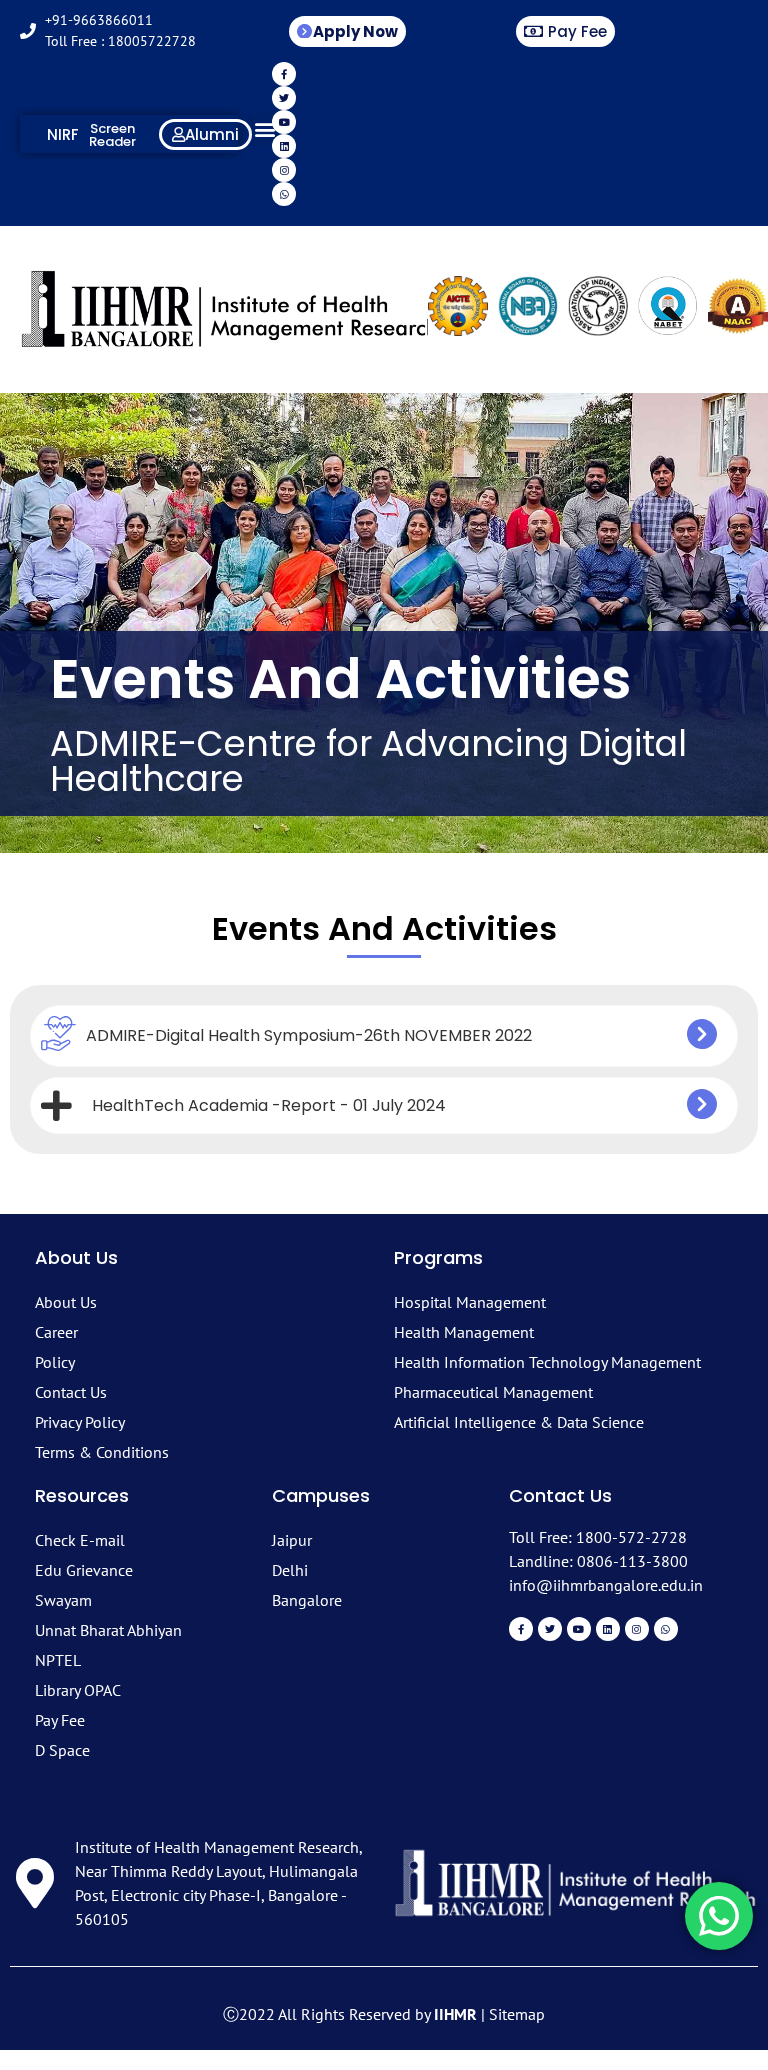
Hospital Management (470, 1302)
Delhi (290, 1570)
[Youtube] (284, 122)
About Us (66, 1302)
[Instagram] (284, 170)
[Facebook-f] (284, 74)
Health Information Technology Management (547, 1362)
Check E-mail (80, 1540)
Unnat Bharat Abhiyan (108, 1630)
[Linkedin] (284, 146)
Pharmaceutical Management (493, 1392)
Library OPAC (78, 1690)
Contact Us (71, 1392)
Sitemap (517, 2014)
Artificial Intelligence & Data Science (519, 1422)
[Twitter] (284, 98)
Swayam (63, 1600)
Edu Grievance (84, 1570)
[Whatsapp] (284, 194)
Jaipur (292, 1540)
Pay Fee (60, 1720)
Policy (55, 1362)
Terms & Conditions (102, 1452)
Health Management (464, 1332)
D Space (62, 1750)
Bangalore (307, 1600)
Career (56, 1332)
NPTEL (58, 1660)
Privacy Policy (80, 1422)
